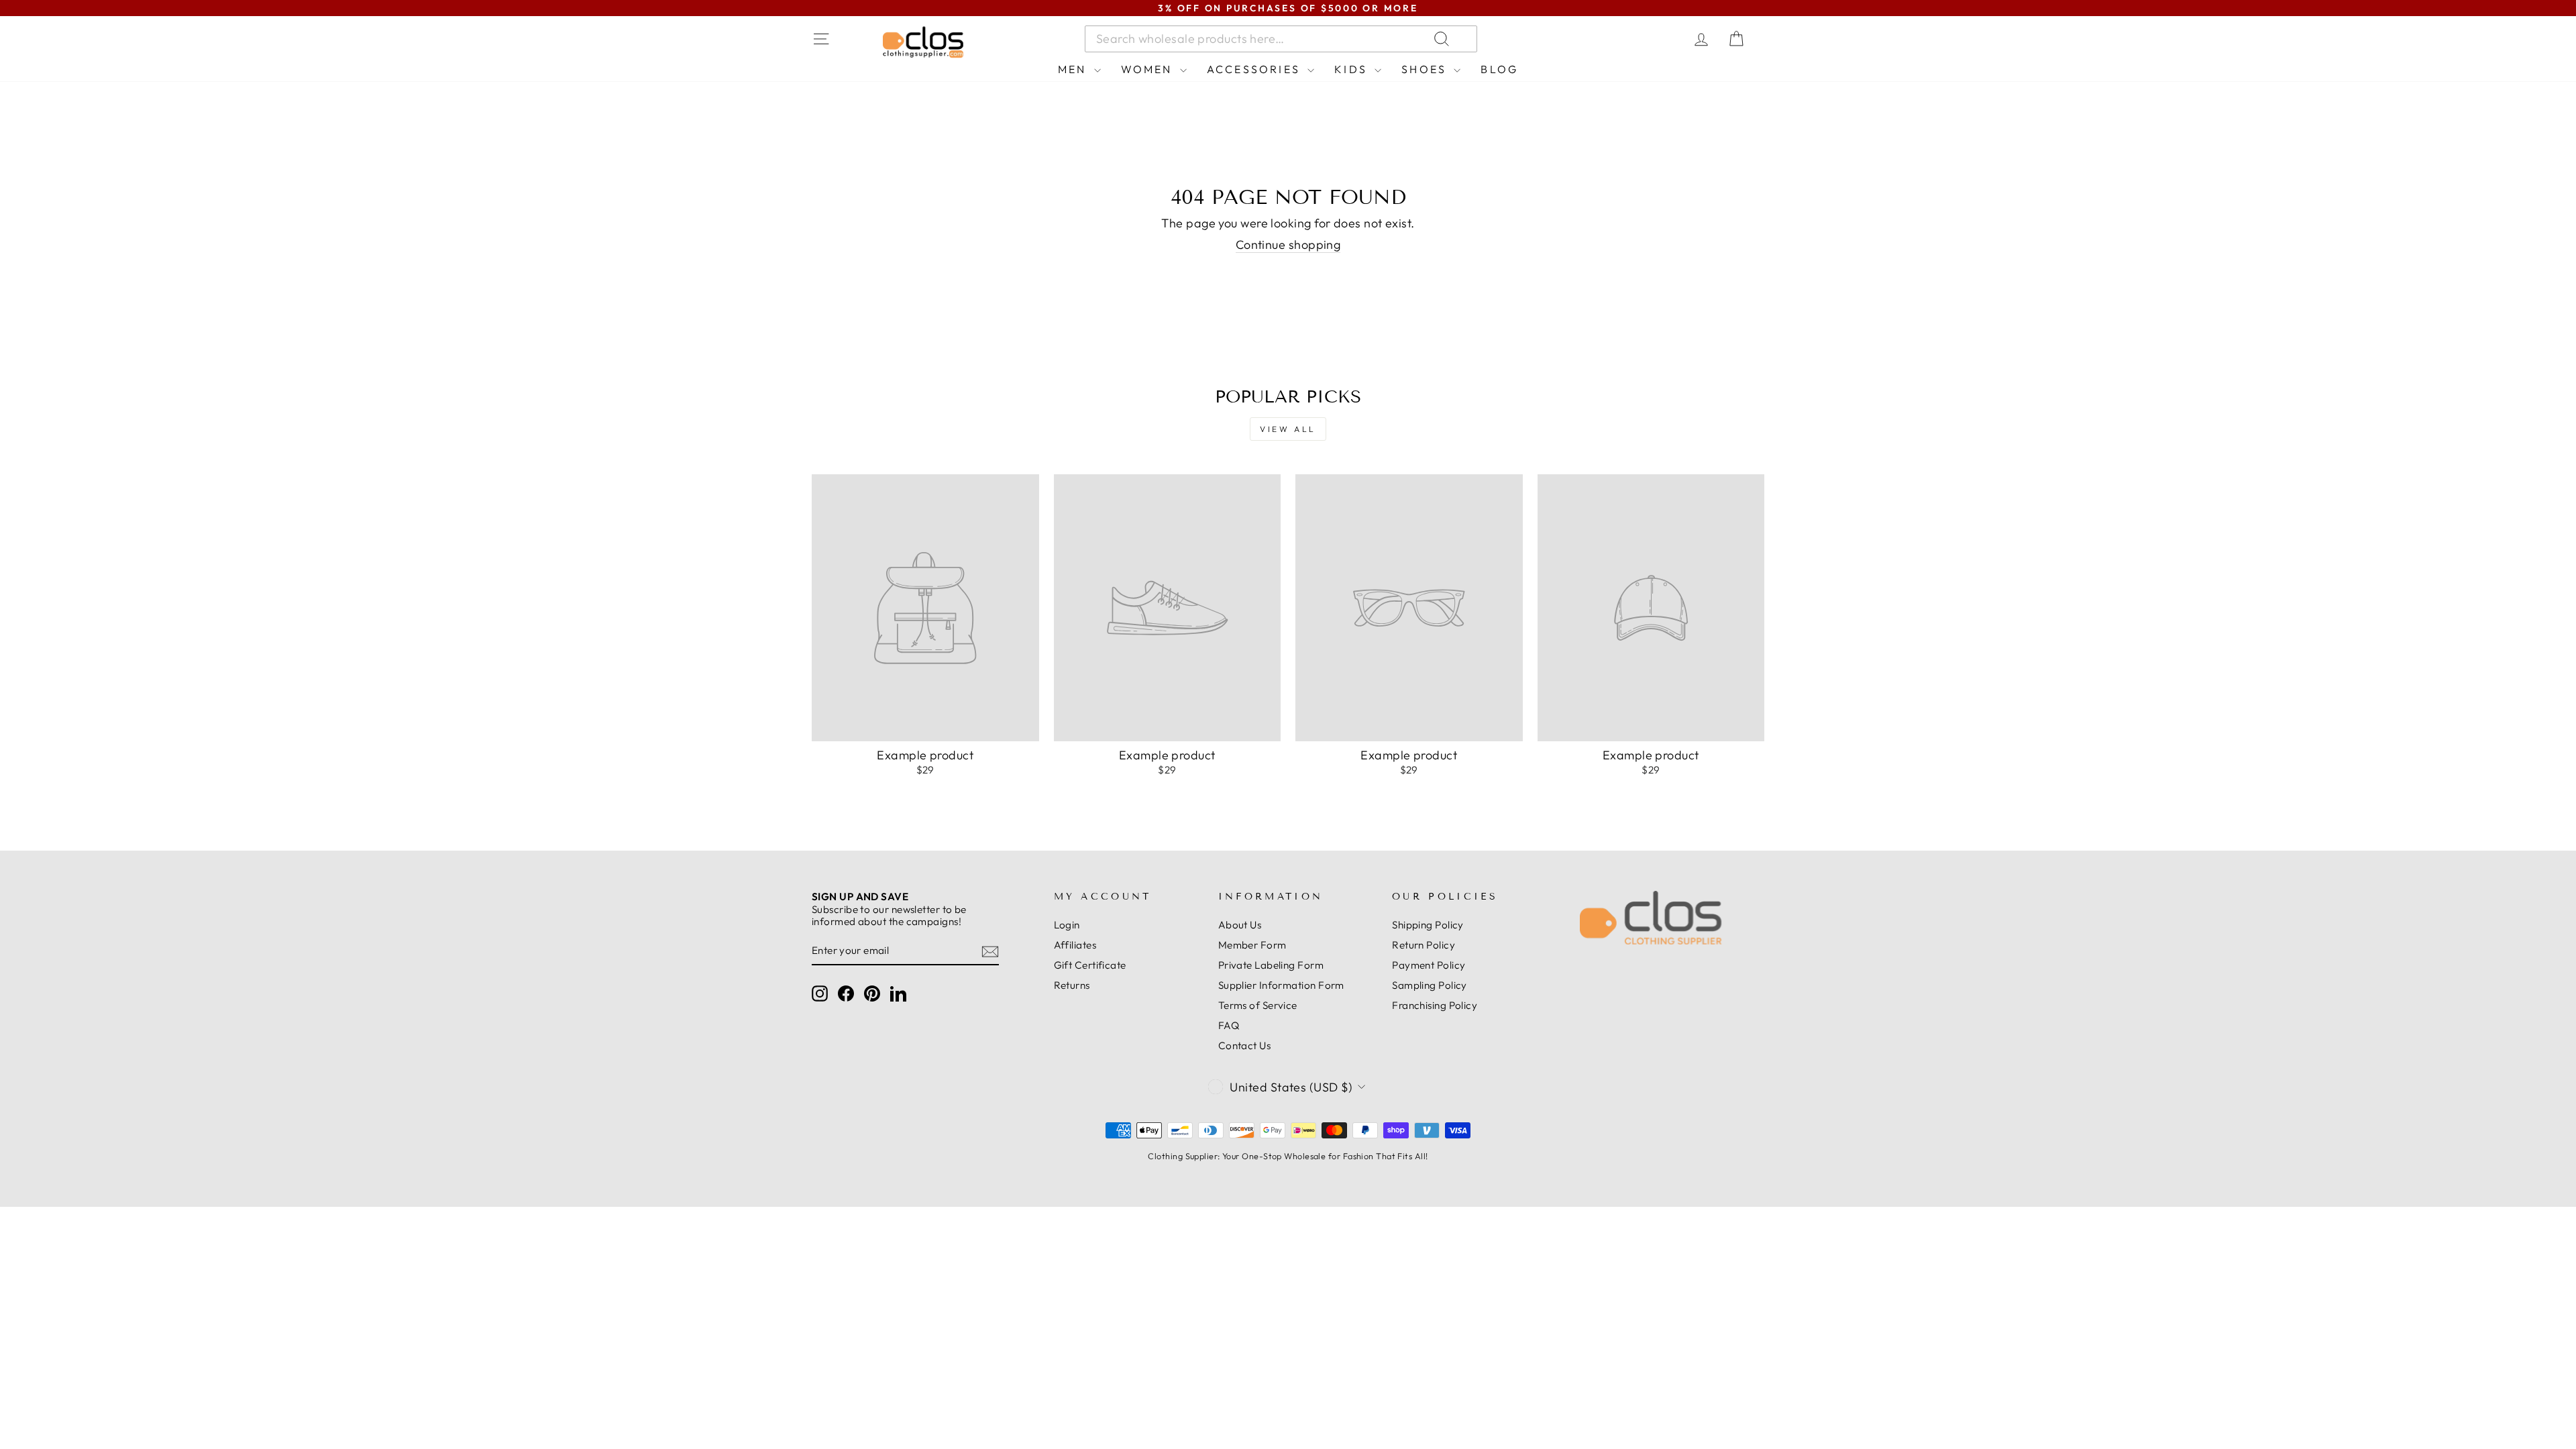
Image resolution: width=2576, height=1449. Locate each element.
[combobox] (1281, 39)
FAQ (1229, 1025)
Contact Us (1245, 1045)
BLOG (1499, 69)
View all (1288, 429)
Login (1067, 925)
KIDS (1353, 69)
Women (1149, 69)
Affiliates (1075, 945)
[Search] (1603, 39)
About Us (1240, 925)
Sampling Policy (1430, 985)
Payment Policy (1429, 965)
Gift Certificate (1090, 965)
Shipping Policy (1428, 925)
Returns (1072, 985)
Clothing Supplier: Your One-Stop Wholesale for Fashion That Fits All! (1288, 1156)
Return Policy (1424, 945)
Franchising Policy (1435, 1005)
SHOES (1426, 69)
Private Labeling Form (1271, 965)
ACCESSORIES (1255, 69)
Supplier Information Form (1281, 985)
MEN (1074, 69)
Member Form (1252, 945)
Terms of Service (1258, 1005)
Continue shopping (1288, 245)
